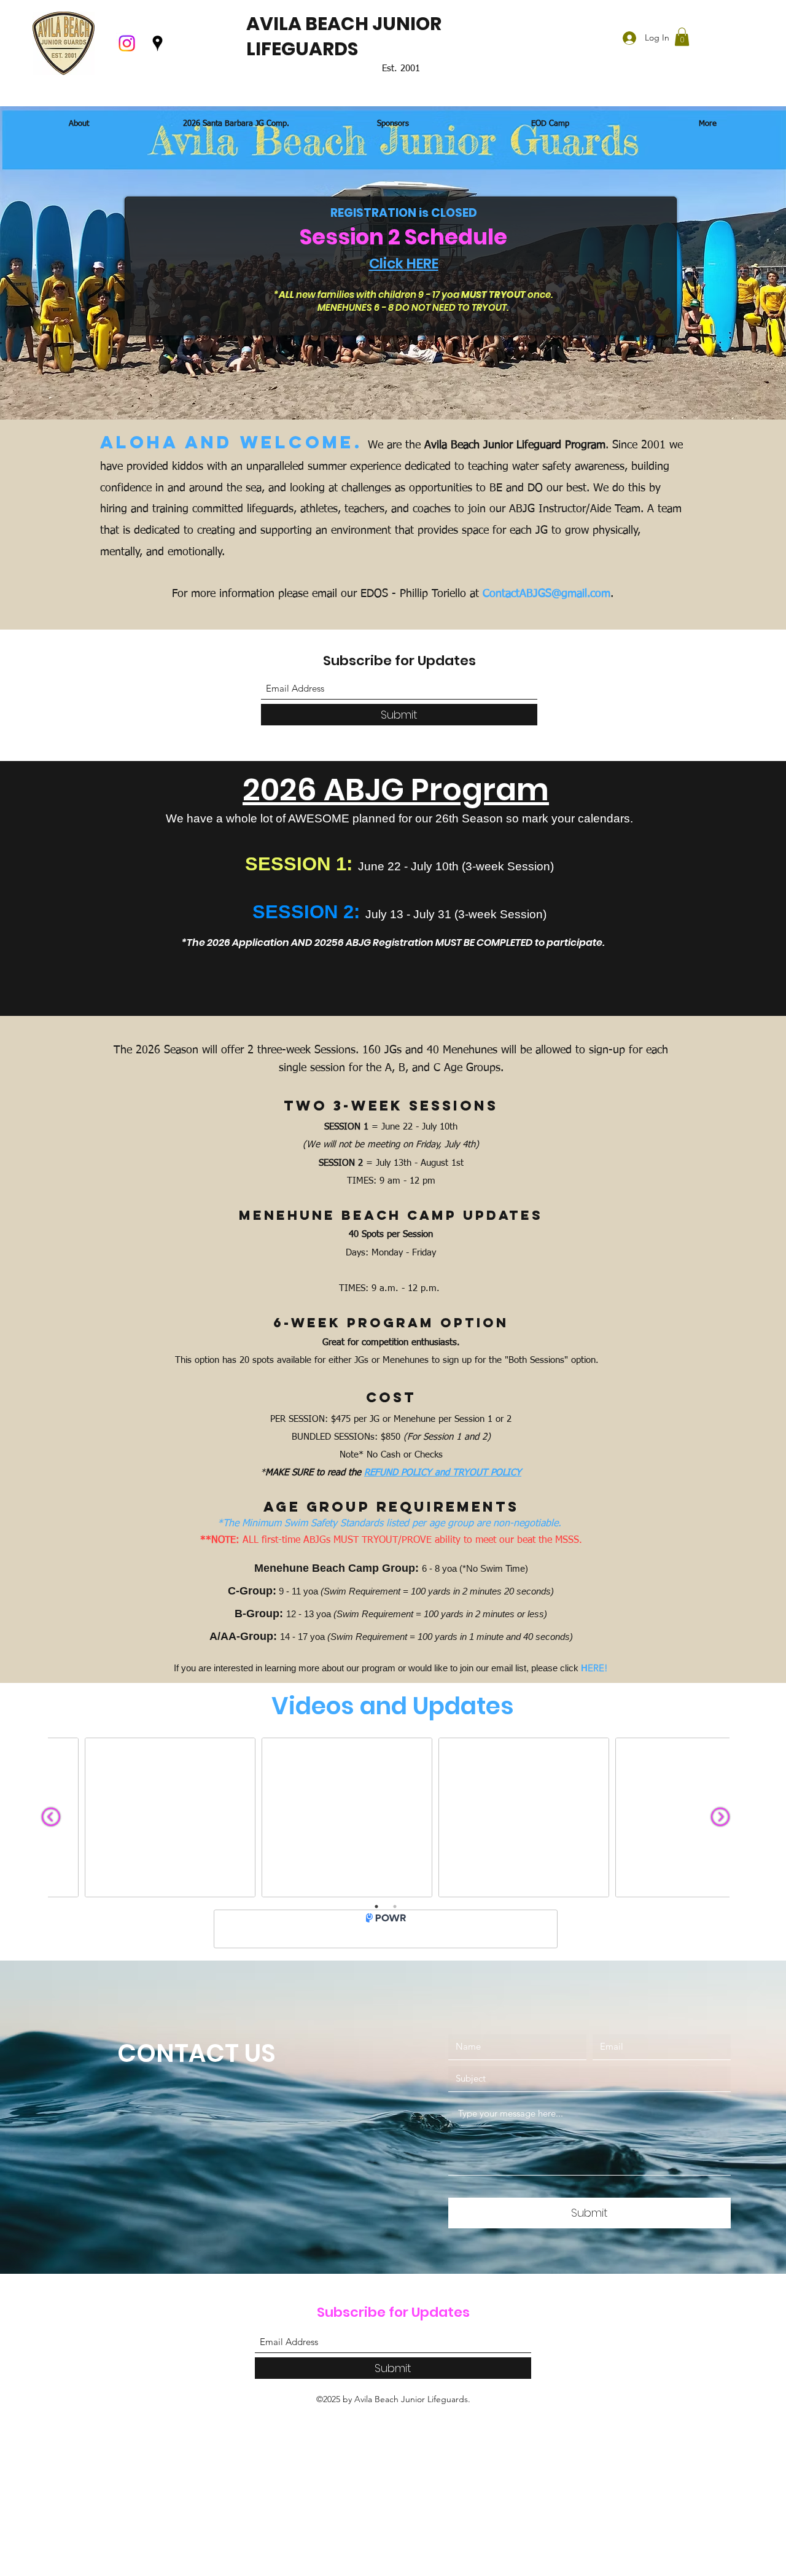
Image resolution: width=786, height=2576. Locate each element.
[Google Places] (158, 43)
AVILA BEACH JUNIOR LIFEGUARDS (344, 36)
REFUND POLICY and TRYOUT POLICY (443, 1473)
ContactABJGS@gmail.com (547, 594)
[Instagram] (127, 43)
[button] (682, 37)
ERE (593, 1668)
